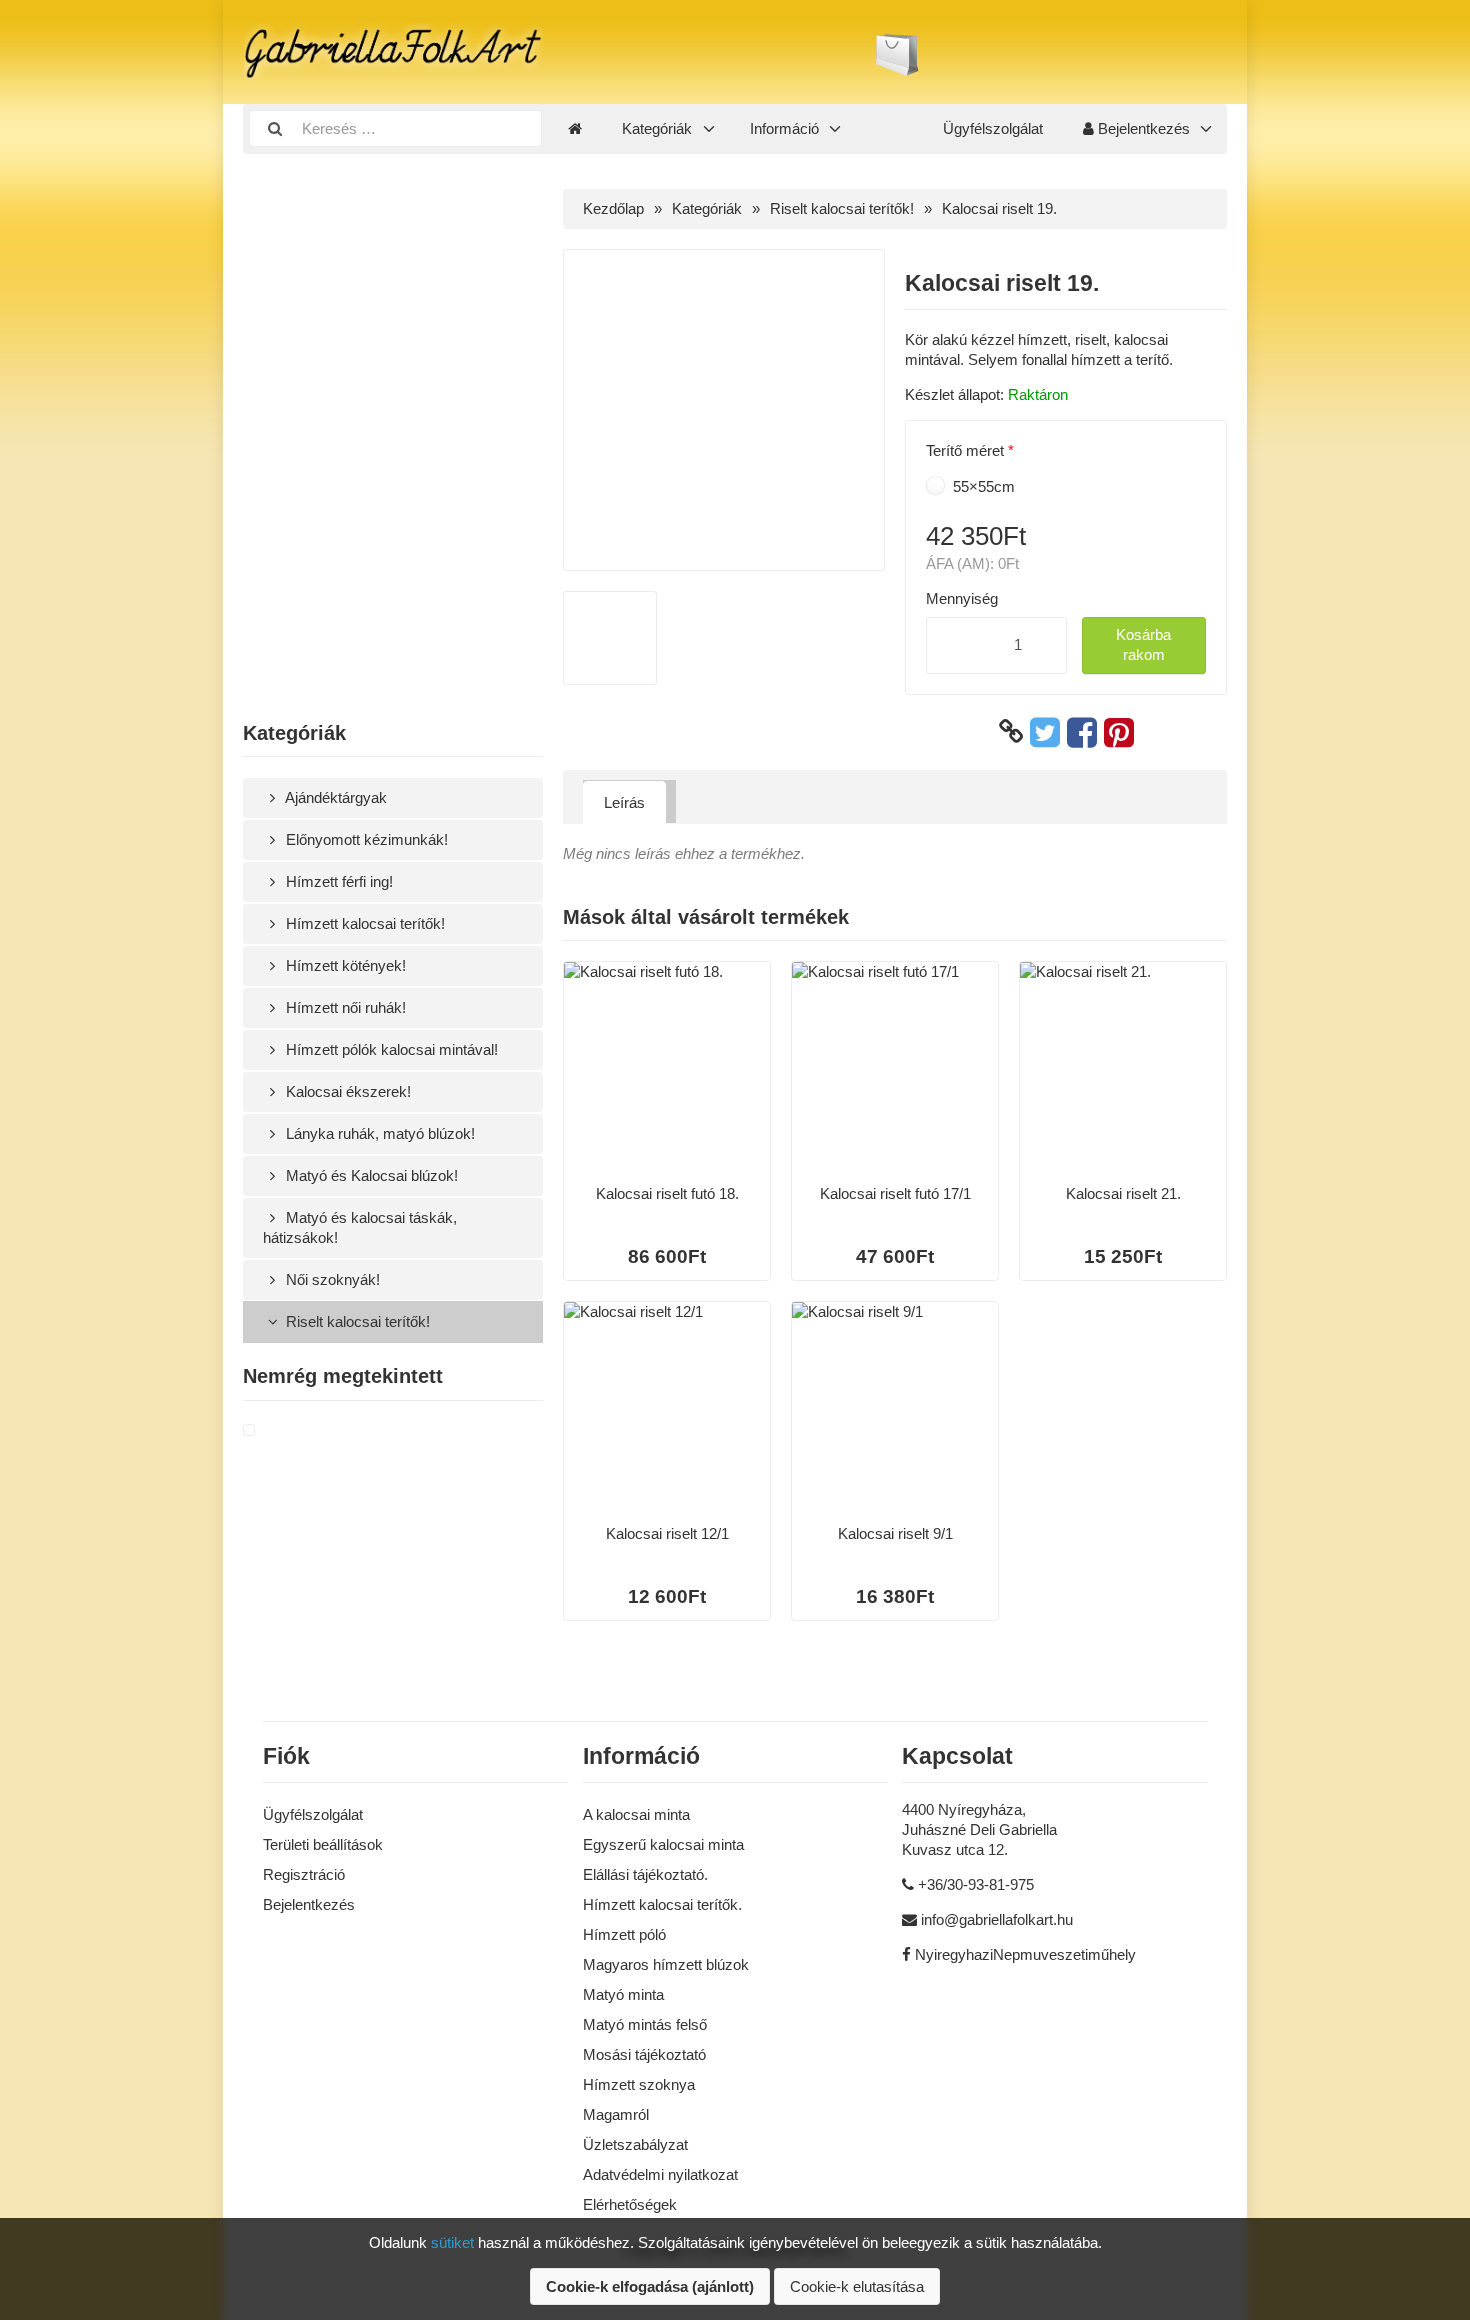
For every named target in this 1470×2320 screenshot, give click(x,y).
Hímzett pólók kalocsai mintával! (390, 1049)
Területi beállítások (323, 1844)
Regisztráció (304, 1874)
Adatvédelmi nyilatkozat (660, 2174)
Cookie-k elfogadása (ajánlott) (650, 2286)
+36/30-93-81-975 (976, 1884)
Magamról (616, 2114)
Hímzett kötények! (344, 965)
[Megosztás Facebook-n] (1082, 732)
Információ (784, 128)
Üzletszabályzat (635, 2144)
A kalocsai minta (636, 1814)
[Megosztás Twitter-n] (1045, 732)
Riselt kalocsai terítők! (356, 1321)
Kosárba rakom (1143, 644)
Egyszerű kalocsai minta (663, 1844)
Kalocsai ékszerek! (346, 1091)
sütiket (452, 2242)
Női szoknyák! (331, 1279)
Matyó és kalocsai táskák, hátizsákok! (360, 1227)
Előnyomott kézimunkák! (365, 839)
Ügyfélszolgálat (993, 128)
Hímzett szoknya (639, 2084)
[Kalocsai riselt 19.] (273, 1431)
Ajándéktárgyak (334, 797)
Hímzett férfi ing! (337, 881)
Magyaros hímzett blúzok (666, 1964)
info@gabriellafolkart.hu (997, 1919)
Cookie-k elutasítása (857, 2286)
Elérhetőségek (630, 2204)
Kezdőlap (613, 208)
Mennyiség (962, 598)
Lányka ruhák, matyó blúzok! (378, 1133)
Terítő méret (965, 450)
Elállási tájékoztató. (645, 1874)
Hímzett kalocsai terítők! (363, 923)
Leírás (624, 802)
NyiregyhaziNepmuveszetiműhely (1025, 1954)
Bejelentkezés (1142, 128)
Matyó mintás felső (645, 2024)
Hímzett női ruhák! (344, 1007)
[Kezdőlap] (575, 129)
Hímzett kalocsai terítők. (662, 1904)
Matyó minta (623, 1994)
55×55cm (982, 486)
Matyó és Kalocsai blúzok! (370, 1175)
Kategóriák (657, 128)
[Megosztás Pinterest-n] (1119, 732)
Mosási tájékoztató (644, 2054)
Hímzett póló (624, 1934)
